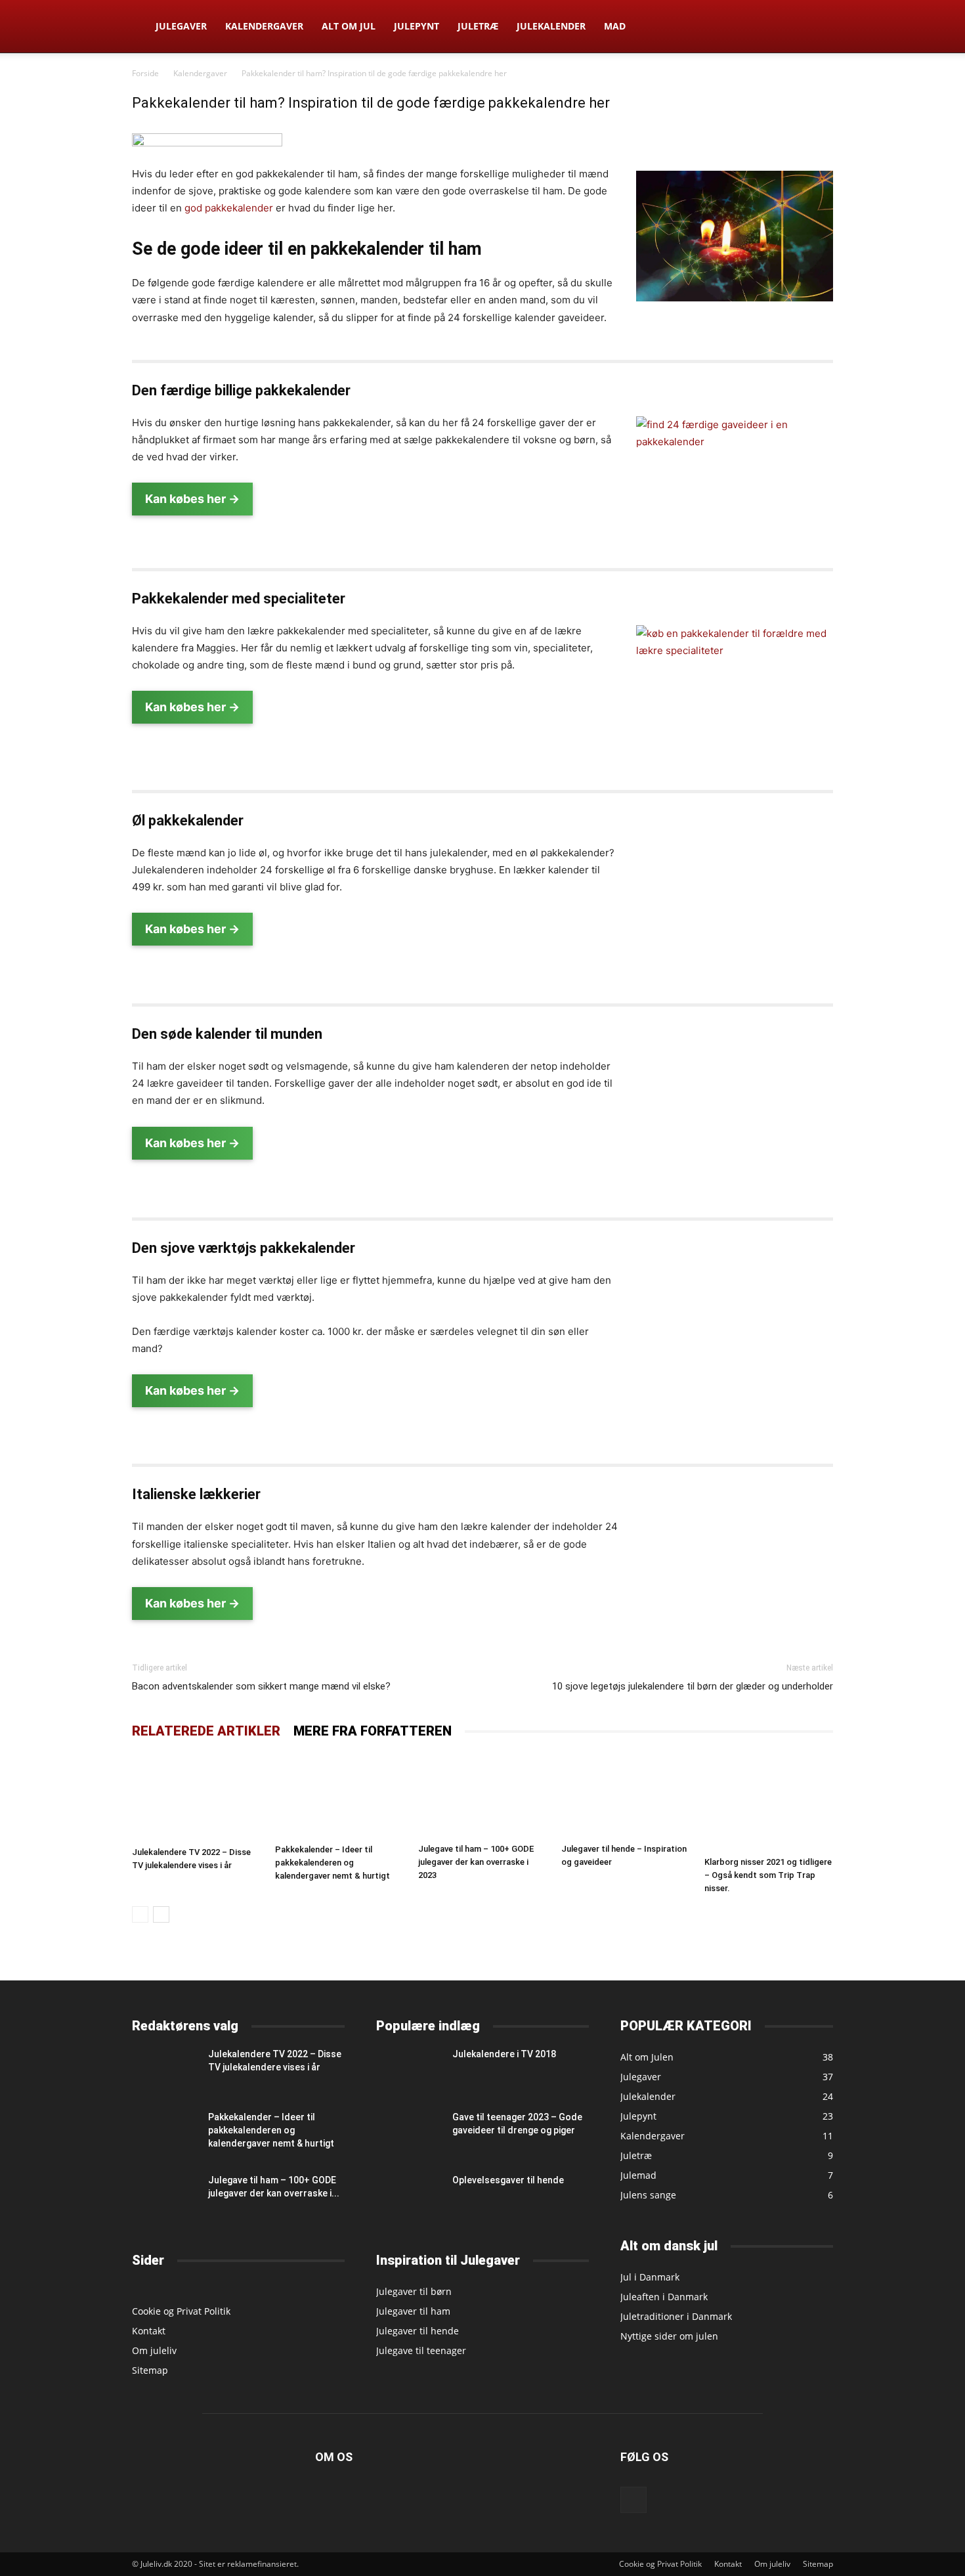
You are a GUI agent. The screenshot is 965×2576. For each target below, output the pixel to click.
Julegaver (181, 26)
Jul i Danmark (650, 2277)
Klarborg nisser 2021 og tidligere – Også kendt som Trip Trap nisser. (768, 1875)
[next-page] (161, 1914)
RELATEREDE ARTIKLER (206, 1731)
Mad (615, 26)
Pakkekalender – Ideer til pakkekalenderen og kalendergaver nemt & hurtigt (332, 1863)
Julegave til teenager (421, 2350)
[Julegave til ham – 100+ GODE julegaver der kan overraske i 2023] (482, 1795)
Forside (145, 73)
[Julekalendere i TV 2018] (409, 2069)
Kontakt (149, 2331)
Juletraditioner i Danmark (676, 2316)
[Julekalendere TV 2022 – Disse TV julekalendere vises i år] (196, 1797)
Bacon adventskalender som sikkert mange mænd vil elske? (261, 1686)
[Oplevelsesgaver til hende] (409, 2196)
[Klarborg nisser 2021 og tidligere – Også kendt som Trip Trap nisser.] (769, 1802)
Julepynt (417, 26)
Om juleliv (154, 2350)
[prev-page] (140, 1914)
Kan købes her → (192, 499)
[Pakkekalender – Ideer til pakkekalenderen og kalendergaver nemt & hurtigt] (339, 1796)
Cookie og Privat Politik (181, 2311)
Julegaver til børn (414, 2291)
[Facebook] (633, 2500)
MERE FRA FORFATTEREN (373, 1731)
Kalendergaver (264, 26)
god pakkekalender (229, 208)
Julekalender (551, 26)
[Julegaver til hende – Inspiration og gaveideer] (626, 1795)
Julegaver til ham (413, 2311)
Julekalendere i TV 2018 (504, 2054)
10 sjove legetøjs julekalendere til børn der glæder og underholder (693, 1686)
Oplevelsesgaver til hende (508, 2180)
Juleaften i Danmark (664, 2297)
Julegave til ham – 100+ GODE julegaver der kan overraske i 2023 (476, 1862)
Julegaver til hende (418, 2331)
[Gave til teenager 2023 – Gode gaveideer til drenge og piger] (409, 2132)
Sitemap (150, 2370)
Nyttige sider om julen (669, 2336)
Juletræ (478, 26)
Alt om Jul (349, 26)
